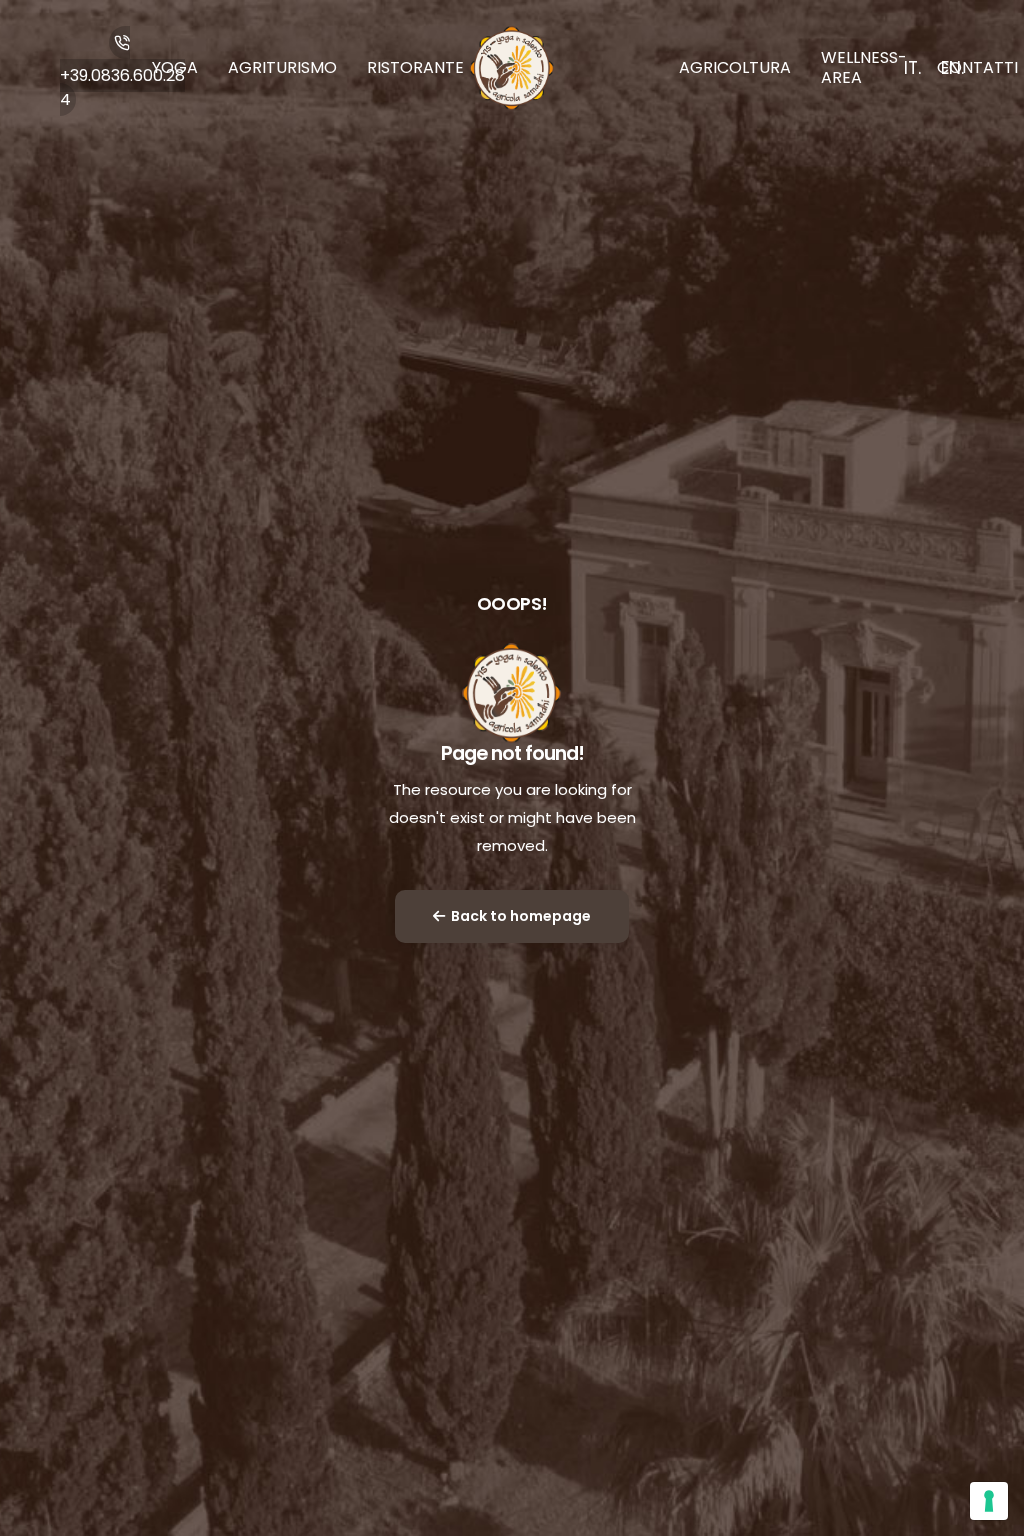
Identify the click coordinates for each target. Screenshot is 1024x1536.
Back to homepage (521, 916)
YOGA (175, 67)
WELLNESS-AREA (864, 67)
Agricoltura (735, 67)
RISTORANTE (415, 67)
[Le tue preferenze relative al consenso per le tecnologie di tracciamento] (989, 1501)
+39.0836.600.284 (122, 87)
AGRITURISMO (282, 67)
